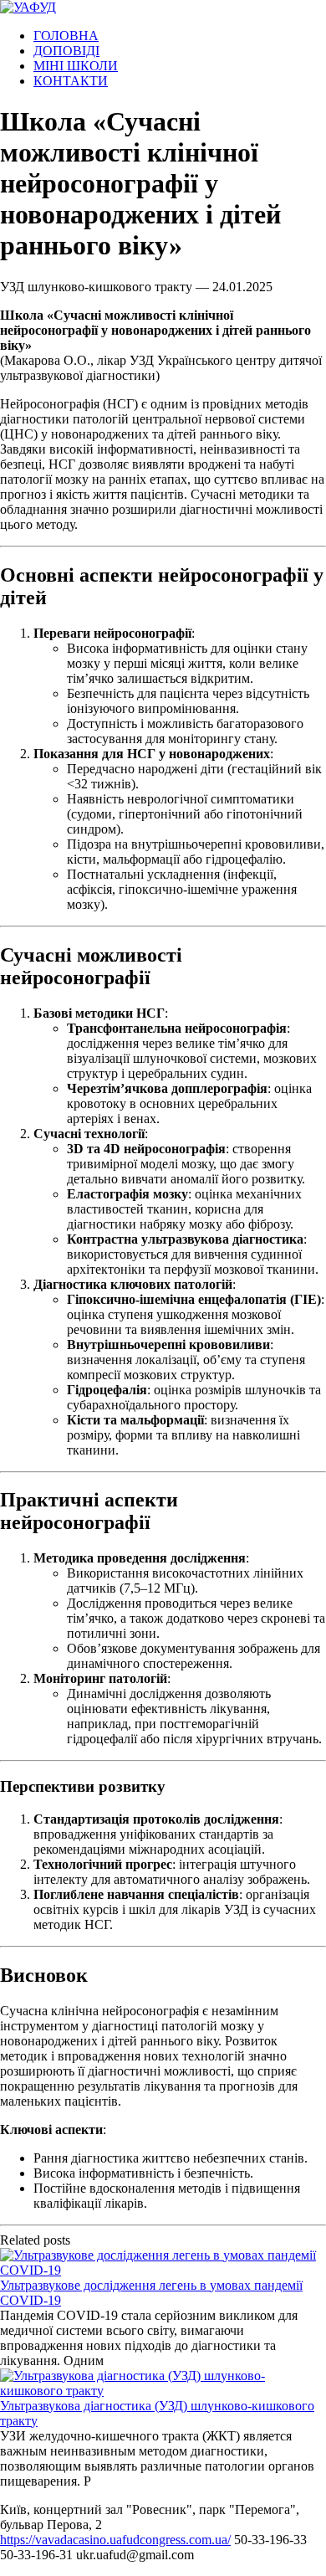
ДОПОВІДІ (66, 51)
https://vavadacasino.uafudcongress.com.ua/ (115, 2540)
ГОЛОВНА (66, 36)
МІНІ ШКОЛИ (76, 66)
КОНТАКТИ (71, 81)
